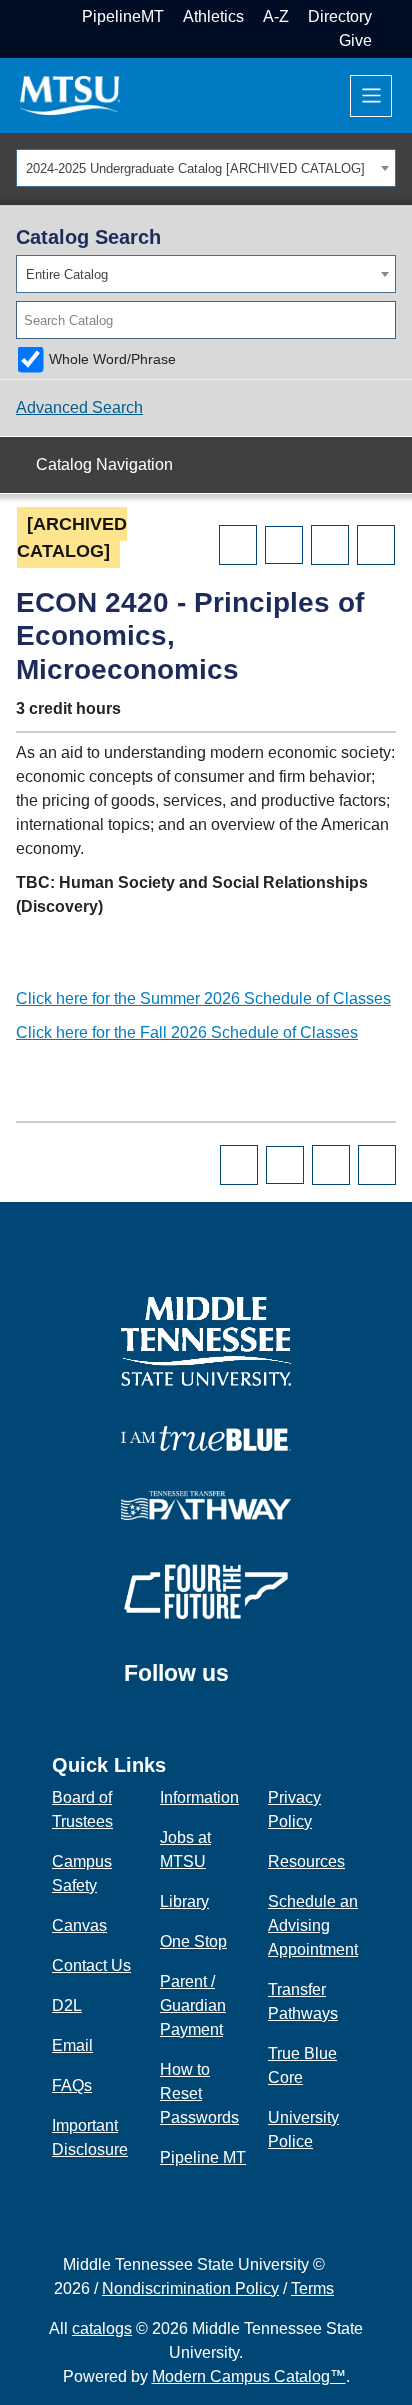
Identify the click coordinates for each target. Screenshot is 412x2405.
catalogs (102, 2328)
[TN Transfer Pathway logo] (206, 1504)
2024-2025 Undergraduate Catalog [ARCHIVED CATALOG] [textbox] (195, 168)
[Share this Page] (284, 545)
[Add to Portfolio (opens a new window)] (238, 545)
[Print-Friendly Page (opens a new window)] (330, 545)
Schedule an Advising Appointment (313, 1925)
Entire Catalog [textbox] (67, 274)
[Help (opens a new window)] (376, 545)
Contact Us (91, 1965)
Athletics (213, 16)
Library (184, 1901)
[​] (244, 1683)
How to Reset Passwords (199, 2093)
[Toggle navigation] (371, 96)
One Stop (193, 1941)
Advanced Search (79, 407)
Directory (340, 16)
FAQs (72, 2085)
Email (72, 2045)
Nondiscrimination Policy (190, 2288)
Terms (312, 2288)
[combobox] (206, 168)
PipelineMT (123, 16)
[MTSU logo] (206, 1339)
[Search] (382, 320)
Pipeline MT (203, 2157)
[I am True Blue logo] (206, 1437)
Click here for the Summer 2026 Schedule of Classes (203, 998)
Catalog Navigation (104, 464)
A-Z (276, 16)
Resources (306, 1861)
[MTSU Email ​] (388, 16)
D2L (67, 2005)
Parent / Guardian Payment (193, 2005)
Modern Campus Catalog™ (249, 2376)
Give (355, 40)
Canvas (79, 1925)
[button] (388, 40)
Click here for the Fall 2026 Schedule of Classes (187, 1032)
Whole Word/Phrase (112, 359)
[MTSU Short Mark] (70, 94)
